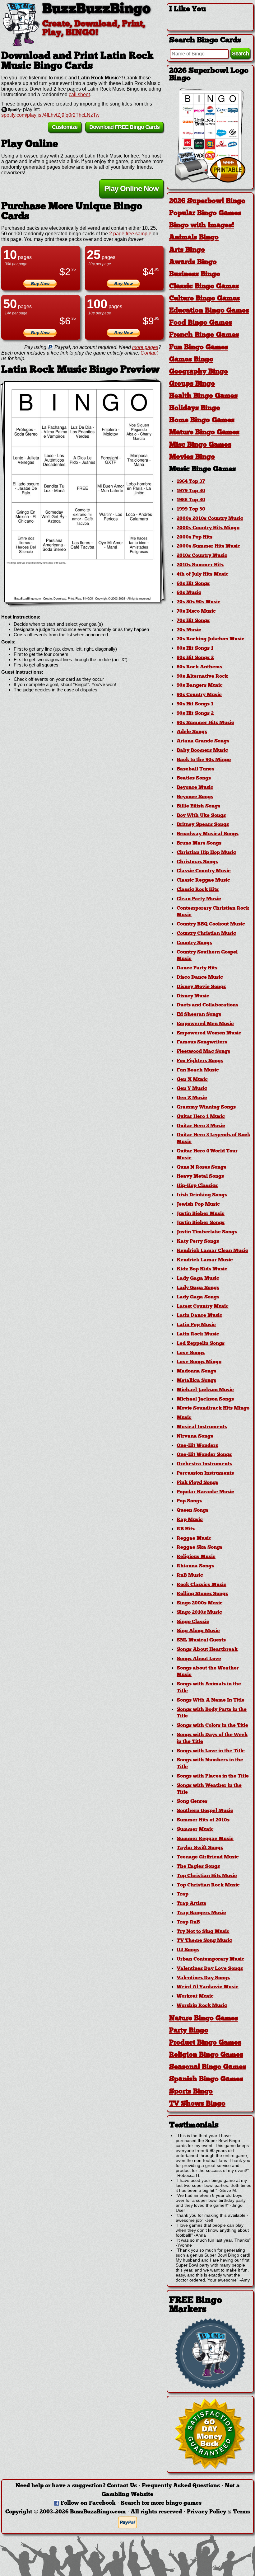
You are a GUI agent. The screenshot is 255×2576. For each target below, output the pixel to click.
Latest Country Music (203, 1307)
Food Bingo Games (201, 323)
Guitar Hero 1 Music (201, 1117)
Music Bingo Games (202, 469)
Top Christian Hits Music (207, 1876)
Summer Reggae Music (205, 1839)
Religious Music (196, 1557)
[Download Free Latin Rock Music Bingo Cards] (82, 492)
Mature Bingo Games (204, 433)
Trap (183, 1894)
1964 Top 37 (191, 482)
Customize (65, 127)
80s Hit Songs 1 (195, 648)
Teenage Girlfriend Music (208, 1857)
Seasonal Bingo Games (208, 2067)
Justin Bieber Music (201, 1214)
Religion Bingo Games (206, 2055)
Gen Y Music (192, 1089)
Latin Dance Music (199, 1316)
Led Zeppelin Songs (201, 1344)
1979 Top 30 (191, 491)
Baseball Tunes (195, 769)
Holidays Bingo (195, 408)
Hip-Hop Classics (197, 1186)
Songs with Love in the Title (211, 1751)
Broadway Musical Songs (208, 834)
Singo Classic (193, 1622)
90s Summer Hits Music (205, 723)
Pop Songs (189, 1501)
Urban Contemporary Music (211, 1959)
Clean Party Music (199, 899)
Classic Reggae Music (203, 880)
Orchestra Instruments (204, 1464)
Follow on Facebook (88, 2503)
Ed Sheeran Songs (199, 1015)
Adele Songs (192, 732)
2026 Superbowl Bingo (207, 201)
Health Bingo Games (203, 396)
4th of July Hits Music (203, 574)
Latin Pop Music (196, 1325)
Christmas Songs (197, 862)
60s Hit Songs (193, 584)
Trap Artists (191, 1904)
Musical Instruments (202, 1427)
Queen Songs (192, 1510)
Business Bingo (195, 274)
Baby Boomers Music (202, 751)
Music (184, 1418)
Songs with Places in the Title (213, 1776)
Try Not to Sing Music (203, 1932)
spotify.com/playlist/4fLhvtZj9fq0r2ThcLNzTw (50, 115)
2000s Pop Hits (195, 537)
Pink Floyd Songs (197, 1483)
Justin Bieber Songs (201, 1223)
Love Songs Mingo (199, 1362)
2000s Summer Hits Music (209, 546)
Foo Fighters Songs (200, 1061)
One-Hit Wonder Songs (204, 1455)
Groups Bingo (192, 384)
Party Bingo (189, 2031)
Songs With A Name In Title (211, 1700)
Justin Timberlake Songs (207, 1232)
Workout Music (195, 1996)
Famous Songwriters (202, 1042)
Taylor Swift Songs (200, 1848)
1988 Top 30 (191, 500)
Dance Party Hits (197, 968)
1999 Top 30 (191, 509)
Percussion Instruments (205, 1473)
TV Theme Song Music (204, 1941)
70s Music (189, 630)
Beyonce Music (195, 788)
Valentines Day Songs (203, 1978)
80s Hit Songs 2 (195, 658)
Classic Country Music (204, 871)
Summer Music (195, 1830)
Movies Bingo (192, 457)
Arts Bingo (187, 250)
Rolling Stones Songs (202, 1594)
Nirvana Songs (195, 1436)
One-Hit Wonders (197, 1446)
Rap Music (190, 1520)
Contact (149, 353)
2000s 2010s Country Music (210, 519)
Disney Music (193, 996)
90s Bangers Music (200, 685)
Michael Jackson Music (205, 1390)
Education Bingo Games (209, 311)
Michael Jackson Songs (205, 1399)
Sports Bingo (191, 2092)
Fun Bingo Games (199, 348)
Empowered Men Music (205, 1024)
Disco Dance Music (200, 977)
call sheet (79, 94)
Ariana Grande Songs (203, 741)
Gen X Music (192, 1080)
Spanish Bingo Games (206, 2079)
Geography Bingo (199, 372)
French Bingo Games (204, 335)
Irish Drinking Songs (202, 1195)
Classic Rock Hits (198, 890)
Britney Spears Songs (203, 825)
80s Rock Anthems (199, 667)
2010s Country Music (202, 556)
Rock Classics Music (202, 1585)
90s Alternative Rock (202, 676)
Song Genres (192, 1801)
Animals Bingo (194, 238)
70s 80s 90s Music (199, 602)
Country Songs (194, 943)
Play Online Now (131, 188)
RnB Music (190, 1575)
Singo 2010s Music (199, 1613)
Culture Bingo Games (204, 299)
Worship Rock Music (202, 2006)
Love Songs (191, 1353)
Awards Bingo (193, 262)
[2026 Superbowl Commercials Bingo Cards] (210, 181)
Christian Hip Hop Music (206, 853)
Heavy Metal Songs (200, 1176)
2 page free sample (130, 234)
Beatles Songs (194, 778)
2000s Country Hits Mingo (208, 528)
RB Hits (186, 1529)
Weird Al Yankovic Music (208, 1987)
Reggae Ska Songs (199, 1547)
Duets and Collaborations (207, 1005)
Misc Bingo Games (200, 445)
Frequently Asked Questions (181, 2486)
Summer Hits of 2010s (203, 1820)
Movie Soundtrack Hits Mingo (213, 1408)
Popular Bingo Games (205, 213)
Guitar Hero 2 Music (201, 1126)
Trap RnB (188, 1922)
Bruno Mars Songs (199, 843)
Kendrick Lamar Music (205, 1260)
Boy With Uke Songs (201, 816)
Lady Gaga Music (198, 1279)
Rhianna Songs (195, 1566)
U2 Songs (188, 1950)
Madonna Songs (196, 1371)
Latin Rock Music (198, 1334)
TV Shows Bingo (197, 2104)
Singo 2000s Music (200, 1603)
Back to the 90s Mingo (204, 760)
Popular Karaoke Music (205, 1492)
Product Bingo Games (205, 2043)
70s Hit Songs (193, 621)
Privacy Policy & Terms (218, 2512)
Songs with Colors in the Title (212, 1726)
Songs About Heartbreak (207, 1650)
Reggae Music (194, 1538)
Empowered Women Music (209, 1033)
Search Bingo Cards (205, 40)
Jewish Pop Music (198, 1204)
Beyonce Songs (195, 797)
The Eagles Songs (198, 1867)
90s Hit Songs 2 (195, 713)
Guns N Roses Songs (201, 1167)
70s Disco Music (196, 611)
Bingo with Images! (202, 226)
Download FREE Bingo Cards (124, 127)
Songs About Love (199, 1659)
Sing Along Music (198, 1631)
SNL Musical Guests (201, 1640)
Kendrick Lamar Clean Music (212, 1251)
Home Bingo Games (202, 420)
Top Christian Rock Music (208, 1885)
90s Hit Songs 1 (195, 704)
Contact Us (122, 2486)
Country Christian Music (206, 934)
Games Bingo (191, 360)
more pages (145, 347)
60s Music (189, 593)
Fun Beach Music (198, 1070)
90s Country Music (199, 695)
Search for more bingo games (161, 2503)
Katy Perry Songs (198, 1241)
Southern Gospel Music (205, 1811)
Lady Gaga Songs (198, 1288)
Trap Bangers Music (201, 1913)
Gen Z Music (192, 1098)
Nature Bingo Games (204, 2019)
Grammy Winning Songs (206, 1107)
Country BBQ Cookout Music (211, 924)
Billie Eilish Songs (198, 806)
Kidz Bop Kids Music (202, 1269)
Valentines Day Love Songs (210, 1969)
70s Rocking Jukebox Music (211, 639)
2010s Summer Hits (200, 565)
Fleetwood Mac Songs (203, 1052)
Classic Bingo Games (204, 287)
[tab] (210, 201)
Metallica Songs (196, 1381)
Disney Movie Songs (201, 987)
